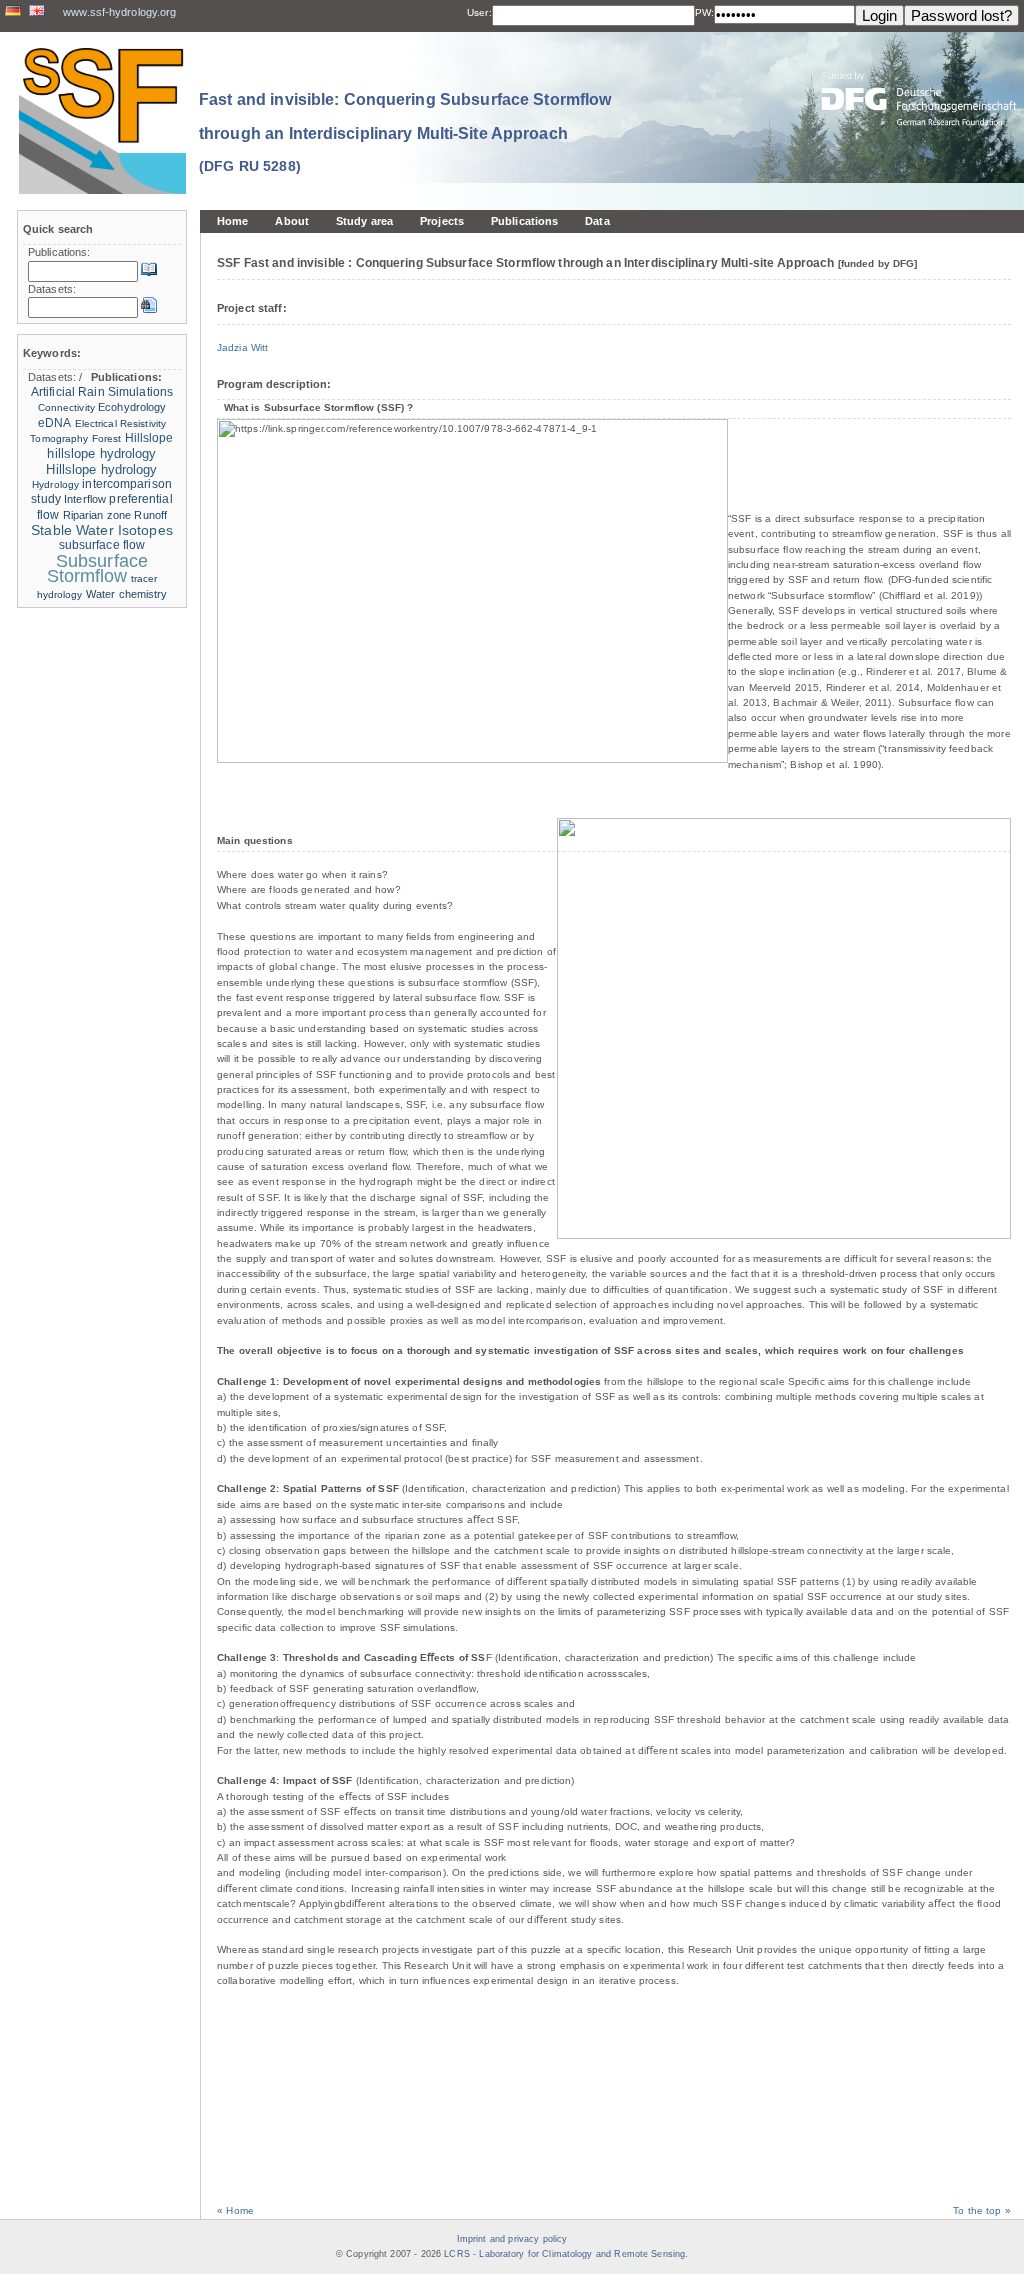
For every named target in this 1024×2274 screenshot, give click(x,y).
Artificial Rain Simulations (102, 392)
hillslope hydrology (101, 453)
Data (597, 221)
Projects (442, 221)
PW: (704, 12)
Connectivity (66, 407)
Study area (364, 221)
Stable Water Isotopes (102, 530)
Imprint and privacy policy (512, 2239)
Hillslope (149, 438)
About (292, 221)
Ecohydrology (132, 407)
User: (479, 12)
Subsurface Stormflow (97, 568)
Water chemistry (127, 594)
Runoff (150, 515)
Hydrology (55, 484)
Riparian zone (97, 515)
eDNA (54, 423)
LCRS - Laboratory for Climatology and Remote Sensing (564, 2254)
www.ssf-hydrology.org (119, 12)
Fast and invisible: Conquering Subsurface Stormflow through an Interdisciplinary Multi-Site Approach (405, 132)
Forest (107, 438)
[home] (102, 120)
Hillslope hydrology (101, 469)
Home (232, 221)
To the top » (982, 2210)
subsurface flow (102, 545)
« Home (235, 2210)
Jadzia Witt (242, 347)
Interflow (85, 499)
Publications (524, 221)
